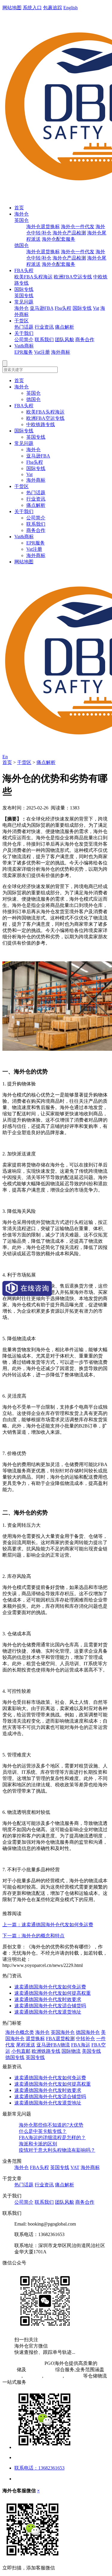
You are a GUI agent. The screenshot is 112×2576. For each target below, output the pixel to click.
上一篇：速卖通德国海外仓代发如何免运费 (48, 1925)
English (70, 8)
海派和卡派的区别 (38, 2144)
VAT (75, 2167)
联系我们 (44, 340)
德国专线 (15, 2057)
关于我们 (24, 333)
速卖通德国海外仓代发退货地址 (48, 2012)
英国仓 (22, 220)
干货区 (22, 321)
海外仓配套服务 (59, 239)
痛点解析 (65, 327)
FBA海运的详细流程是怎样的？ (52, 2137)
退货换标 (35, 2039)
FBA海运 (81, 2045)
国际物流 (71, 2051)
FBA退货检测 (60, 2039)
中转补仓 (85, 2039)
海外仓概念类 (20, 2032)
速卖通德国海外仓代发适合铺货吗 (50, 2006)
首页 (19, 208)
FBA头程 (24, 270)
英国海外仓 (63, 2032)
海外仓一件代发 (78, 227)
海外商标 (61, 352)
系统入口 (32, 8)
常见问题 (24, 302)
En (5, 757)
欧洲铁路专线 (46, 2051)
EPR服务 (24, 352)
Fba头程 (63, 308)
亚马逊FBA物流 (53, 2045)
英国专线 (24, 296)
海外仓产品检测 (69, 233)
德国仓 (22, 245)
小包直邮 (21, 2051)
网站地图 (12, 8)
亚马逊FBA (42, 308)
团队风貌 (65, 340)
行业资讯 (44, 327)
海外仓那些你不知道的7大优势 (51, 2125)
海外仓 (22, 214)
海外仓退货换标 (43, 227)
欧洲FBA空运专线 (73, 277)
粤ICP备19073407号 (23, 2363)
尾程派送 (26, 2045)
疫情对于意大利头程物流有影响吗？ (57, 2150)
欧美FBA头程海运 (33, 277)
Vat (96, 308)
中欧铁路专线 (41, 424)
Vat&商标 (24, 346)
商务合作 (85, 340)
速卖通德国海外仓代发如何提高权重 (53, 1993)
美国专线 (91, 2051)
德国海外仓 (88, 2032)
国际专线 (24, 289)
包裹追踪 (53, 8)
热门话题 (24, 327)
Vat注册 (42, 352)
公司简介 (24, 340)
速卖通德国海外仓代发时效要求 (48, 1999)
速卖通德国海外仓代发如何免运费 (50, 1987)
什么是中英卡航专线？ (43, 2131)
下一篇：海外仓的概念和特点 (33, 1936)
